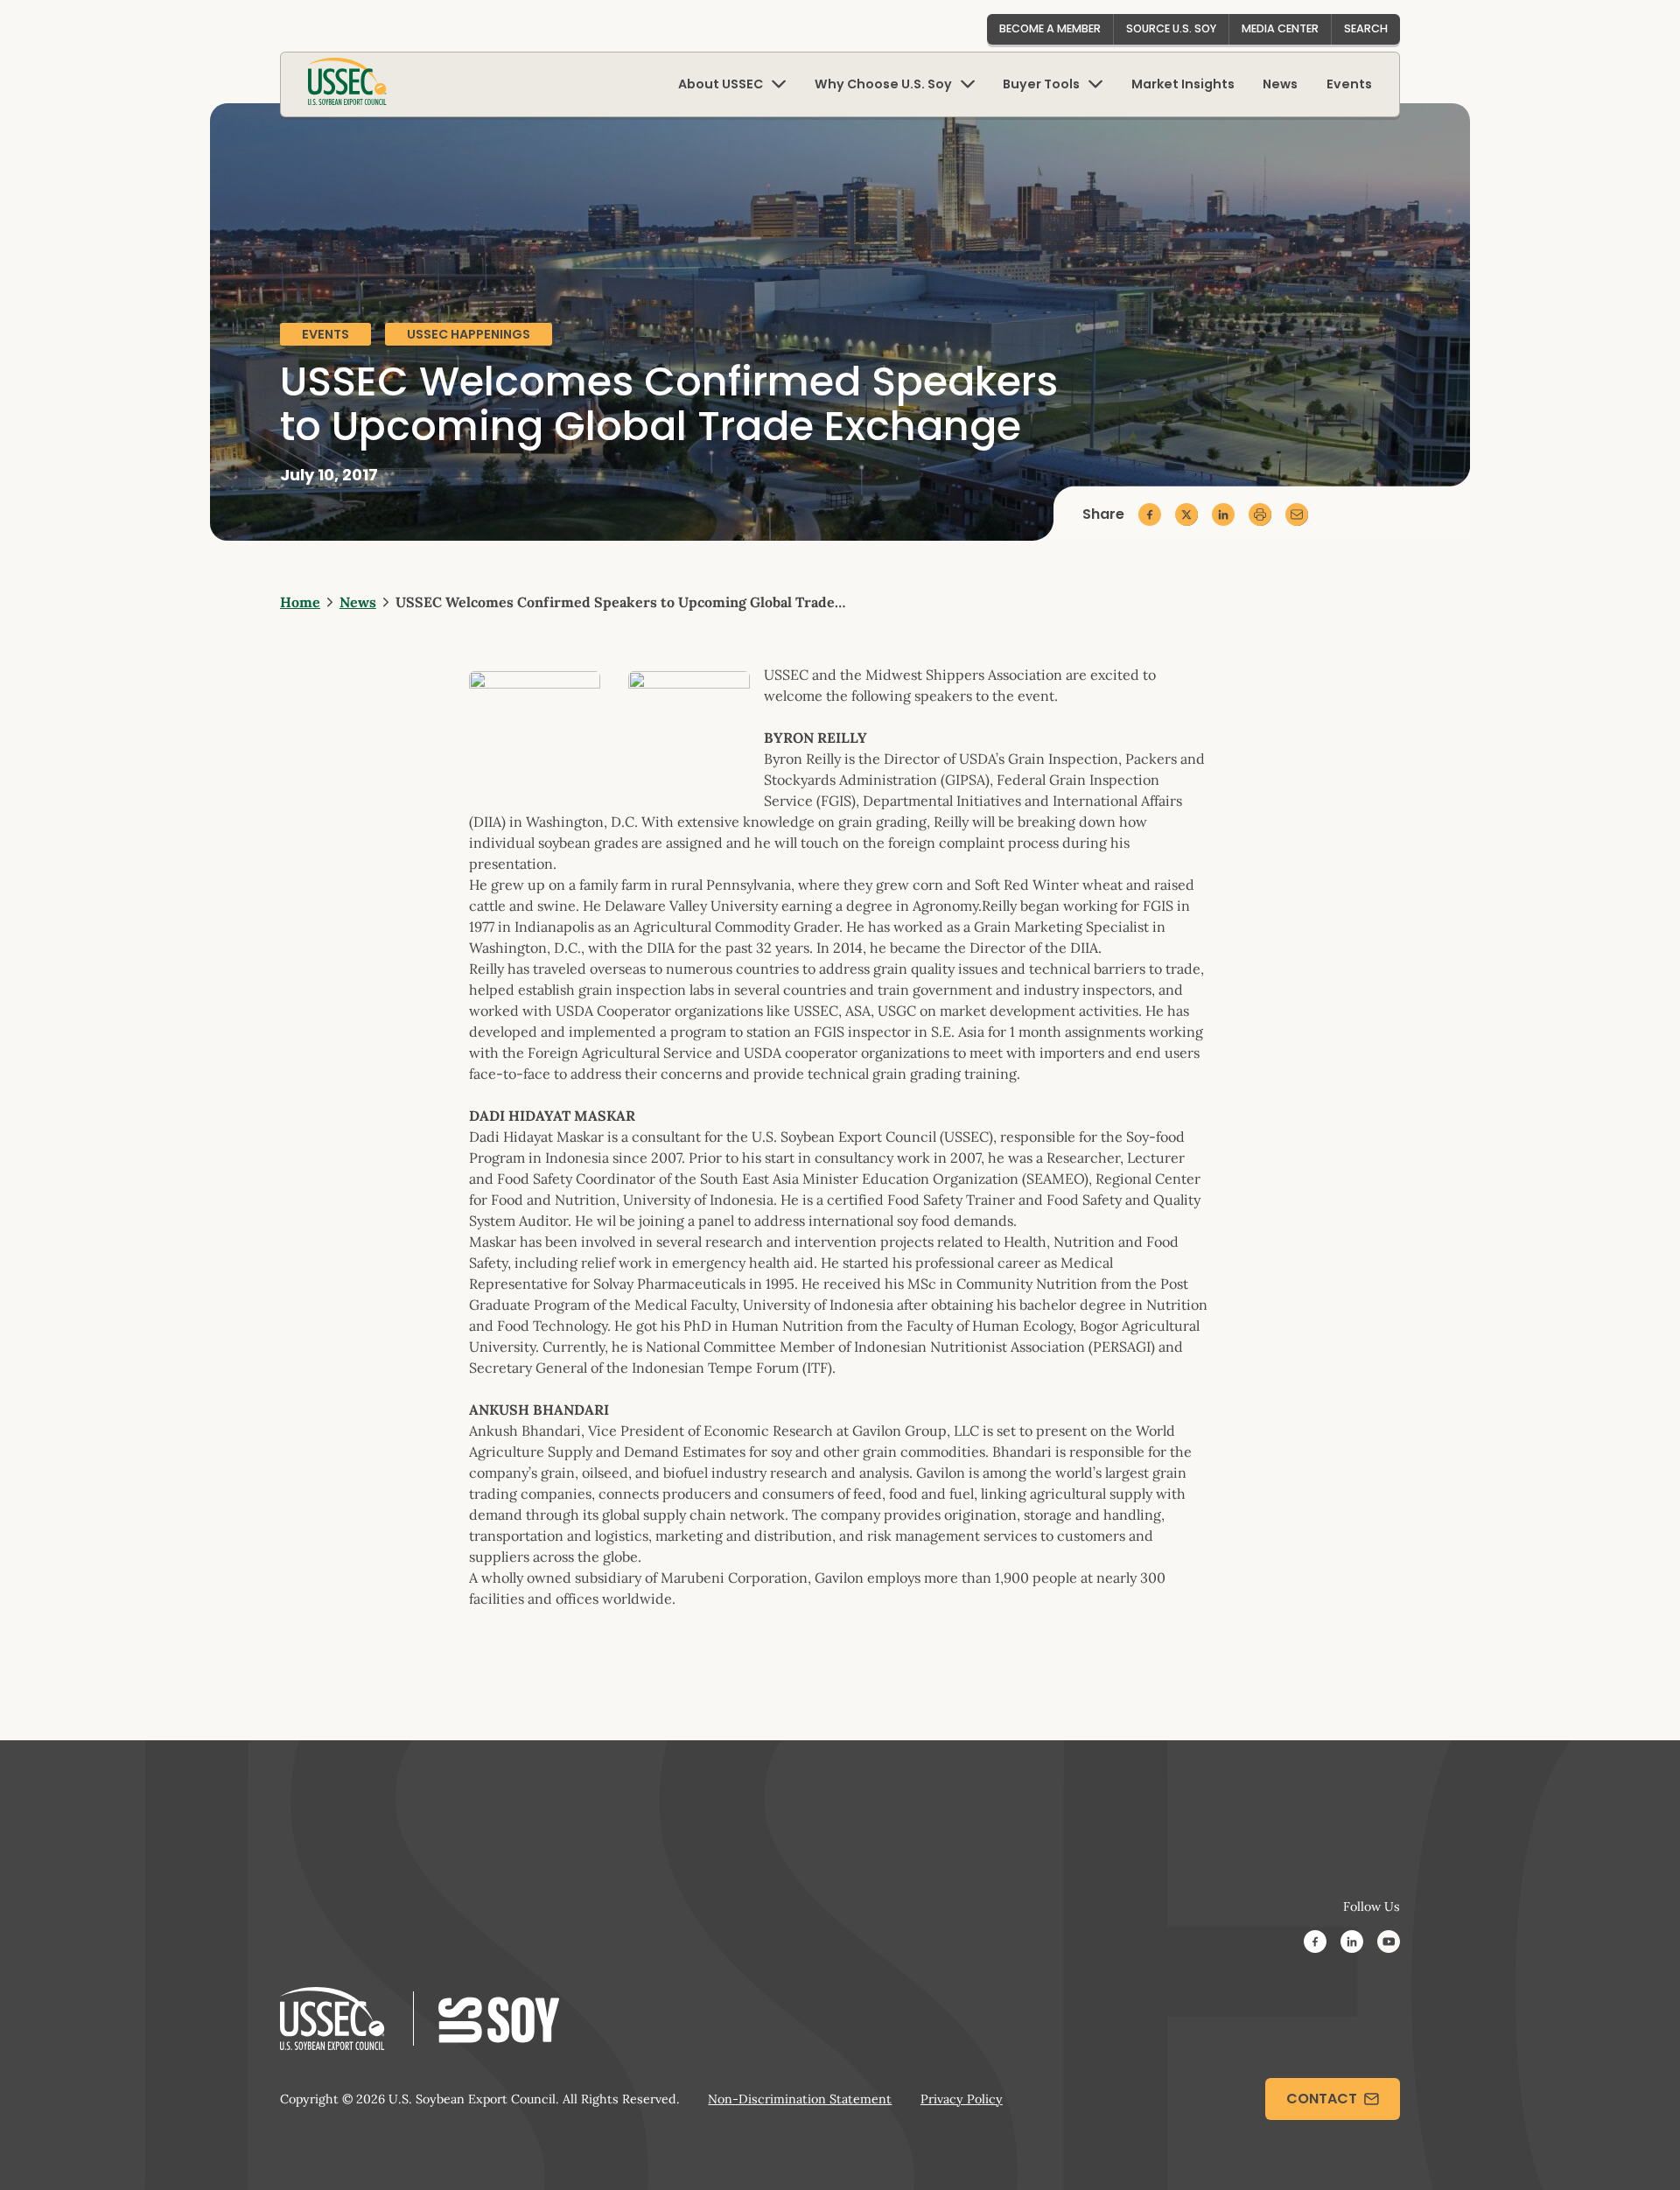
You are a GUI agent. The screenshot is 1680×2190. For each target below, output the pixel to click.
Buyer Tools (1041, 84)
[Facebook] (1315, 1944)
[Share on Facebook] (1150, 514)
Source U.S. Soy (1171, 28)
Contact (1322, 2099)
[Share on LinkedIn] (1223, 514)
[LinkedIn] (1352, 1944)
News (1280, 84)
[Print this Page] (1260, 514)
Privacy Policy (962, 2099)
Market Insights (1183, 84)
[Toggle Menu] (779, 84)
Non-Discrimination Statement (800, 2099)
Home (300, 602)
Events (1349, 84)
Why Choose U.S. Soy (883, 84)
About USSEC (721, 84)
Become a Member (1050, 28)
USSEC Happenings (469, 334)
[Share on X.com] (1186, 514)
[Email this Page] (1297, 514)
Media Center (1280, 28)
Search (1366, 28)
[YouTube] (1389, 1944)
